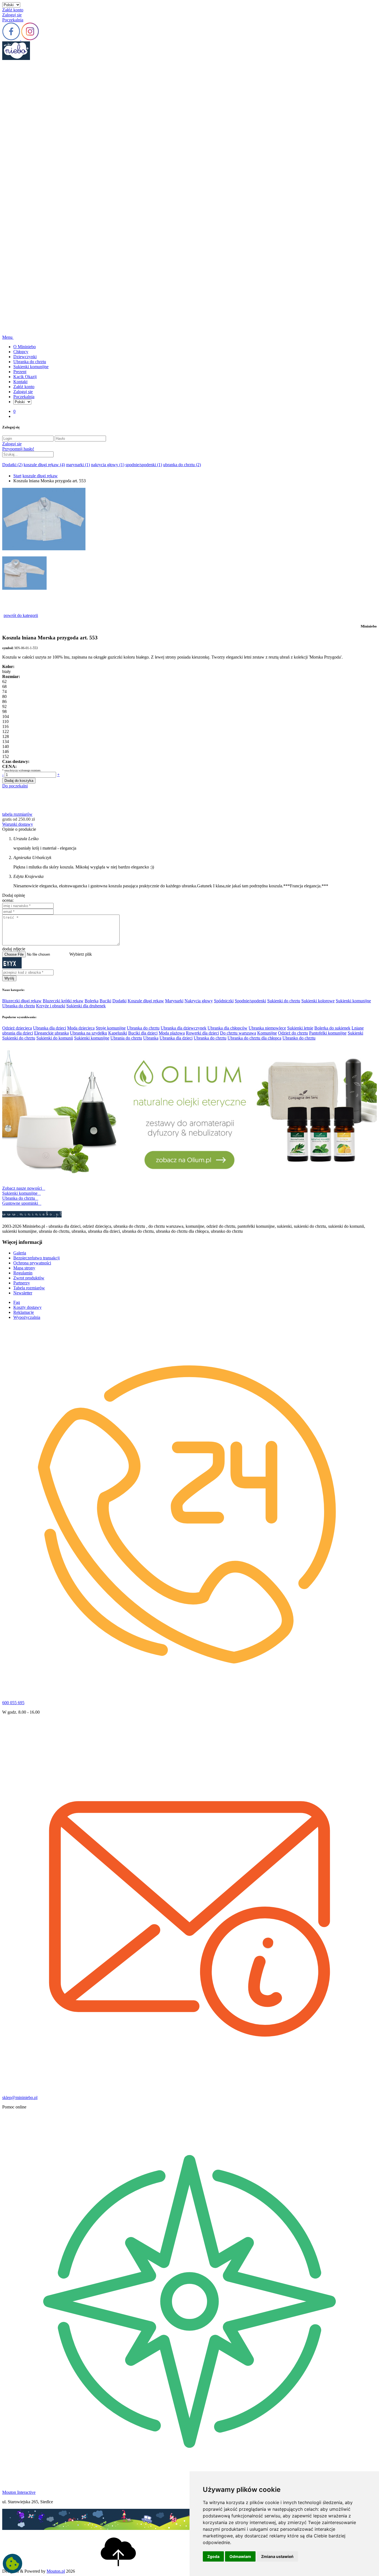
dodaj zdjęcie (14, 949)
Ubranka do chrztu (30, 362)
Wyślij (9, 978)
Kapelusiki (118, 1033)
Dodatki (12, 465)
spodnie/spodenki (144, 465)
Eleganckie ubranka (51, 1033)
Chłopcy (21, 352)
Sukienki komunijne (31, 367)
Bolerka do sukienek (332, 1028)
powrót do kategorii (21, 615)
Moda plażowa (172, 1033)
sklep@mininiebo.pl (20, 2097)
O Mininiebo (25, 347)
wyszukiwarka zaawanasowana (30, 460)
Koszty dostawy (27, 1307)
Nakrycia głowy (199, 1001)
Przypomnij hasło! (18, 449)
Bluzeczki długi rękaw (22, 1001)
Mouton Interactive (19, 2492)
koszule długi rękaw (44, 465)
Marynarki (174, 1001)
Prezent (20, 372)
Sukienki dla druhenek (86, 1006)
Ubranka (151, 1038)
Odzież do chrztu (293, 1033)
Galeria (20, 1253)
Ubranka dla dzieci (50, 1028)
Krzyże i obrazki (51, 1006)
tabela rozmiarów (17, 814)
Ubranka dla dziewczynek (184, 1028)
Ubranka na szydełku (89, 1033)
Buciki (105, 1001)
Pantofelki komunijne (328, 1033)
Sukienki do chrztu (284, 1001)
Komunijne (267, 1033)
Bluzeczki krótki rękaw (63, 1001)
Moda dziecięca (81, 1028)
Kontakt (20, 382)
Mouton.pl (56, 2571)
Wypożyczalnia (27, 1317)
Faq (17, 1302)
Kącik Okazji (25, 377)
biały (7, 671)
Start (17, 476)
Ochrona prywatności (32, 1263)
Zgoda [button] (213, 2556)
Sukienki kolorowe (318, 1001)
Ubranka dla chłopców (228, 1028)
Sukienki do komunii (55, 1038)
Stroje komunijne (111, 1028)
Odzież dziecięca (17, 1028)
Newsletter (23, 1293)
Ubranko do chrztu (299, 1038)
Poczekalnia (13, 20)
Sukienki (355, 1033)
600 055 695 (13, 1703)
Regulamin (23, 1273)
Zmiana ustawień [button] (277, 2556)
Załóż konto (13, 10)
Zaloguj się (12, 15)
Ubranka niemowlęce (267, 1028)
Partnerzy (22, 1283)
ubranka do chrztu (182, 465)
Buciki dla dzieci (143, 1033)
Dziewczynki (25, 357)
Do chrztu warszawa (238, 1033)
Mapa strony (24, 1268)
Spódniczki (224, 1001)
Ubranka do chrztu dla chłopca (254, 1038)
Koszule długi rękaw (146, 1001)
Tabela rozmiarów (29, 1288)
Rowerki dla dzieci (202, 1033)
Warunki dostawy (18, 824)
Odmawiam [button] (240, 2556)
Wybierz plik (81, 954)
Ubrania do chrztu (126, 1038)
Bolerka (92, 1001)
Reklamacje (24, 1312)
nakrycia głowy (108, 465)
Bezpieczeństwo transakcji (36, 1258)
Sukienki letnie (300, 1028)
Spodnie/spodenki (250, 1001)
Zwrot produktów (29, 1278)
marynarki (78, 465)
